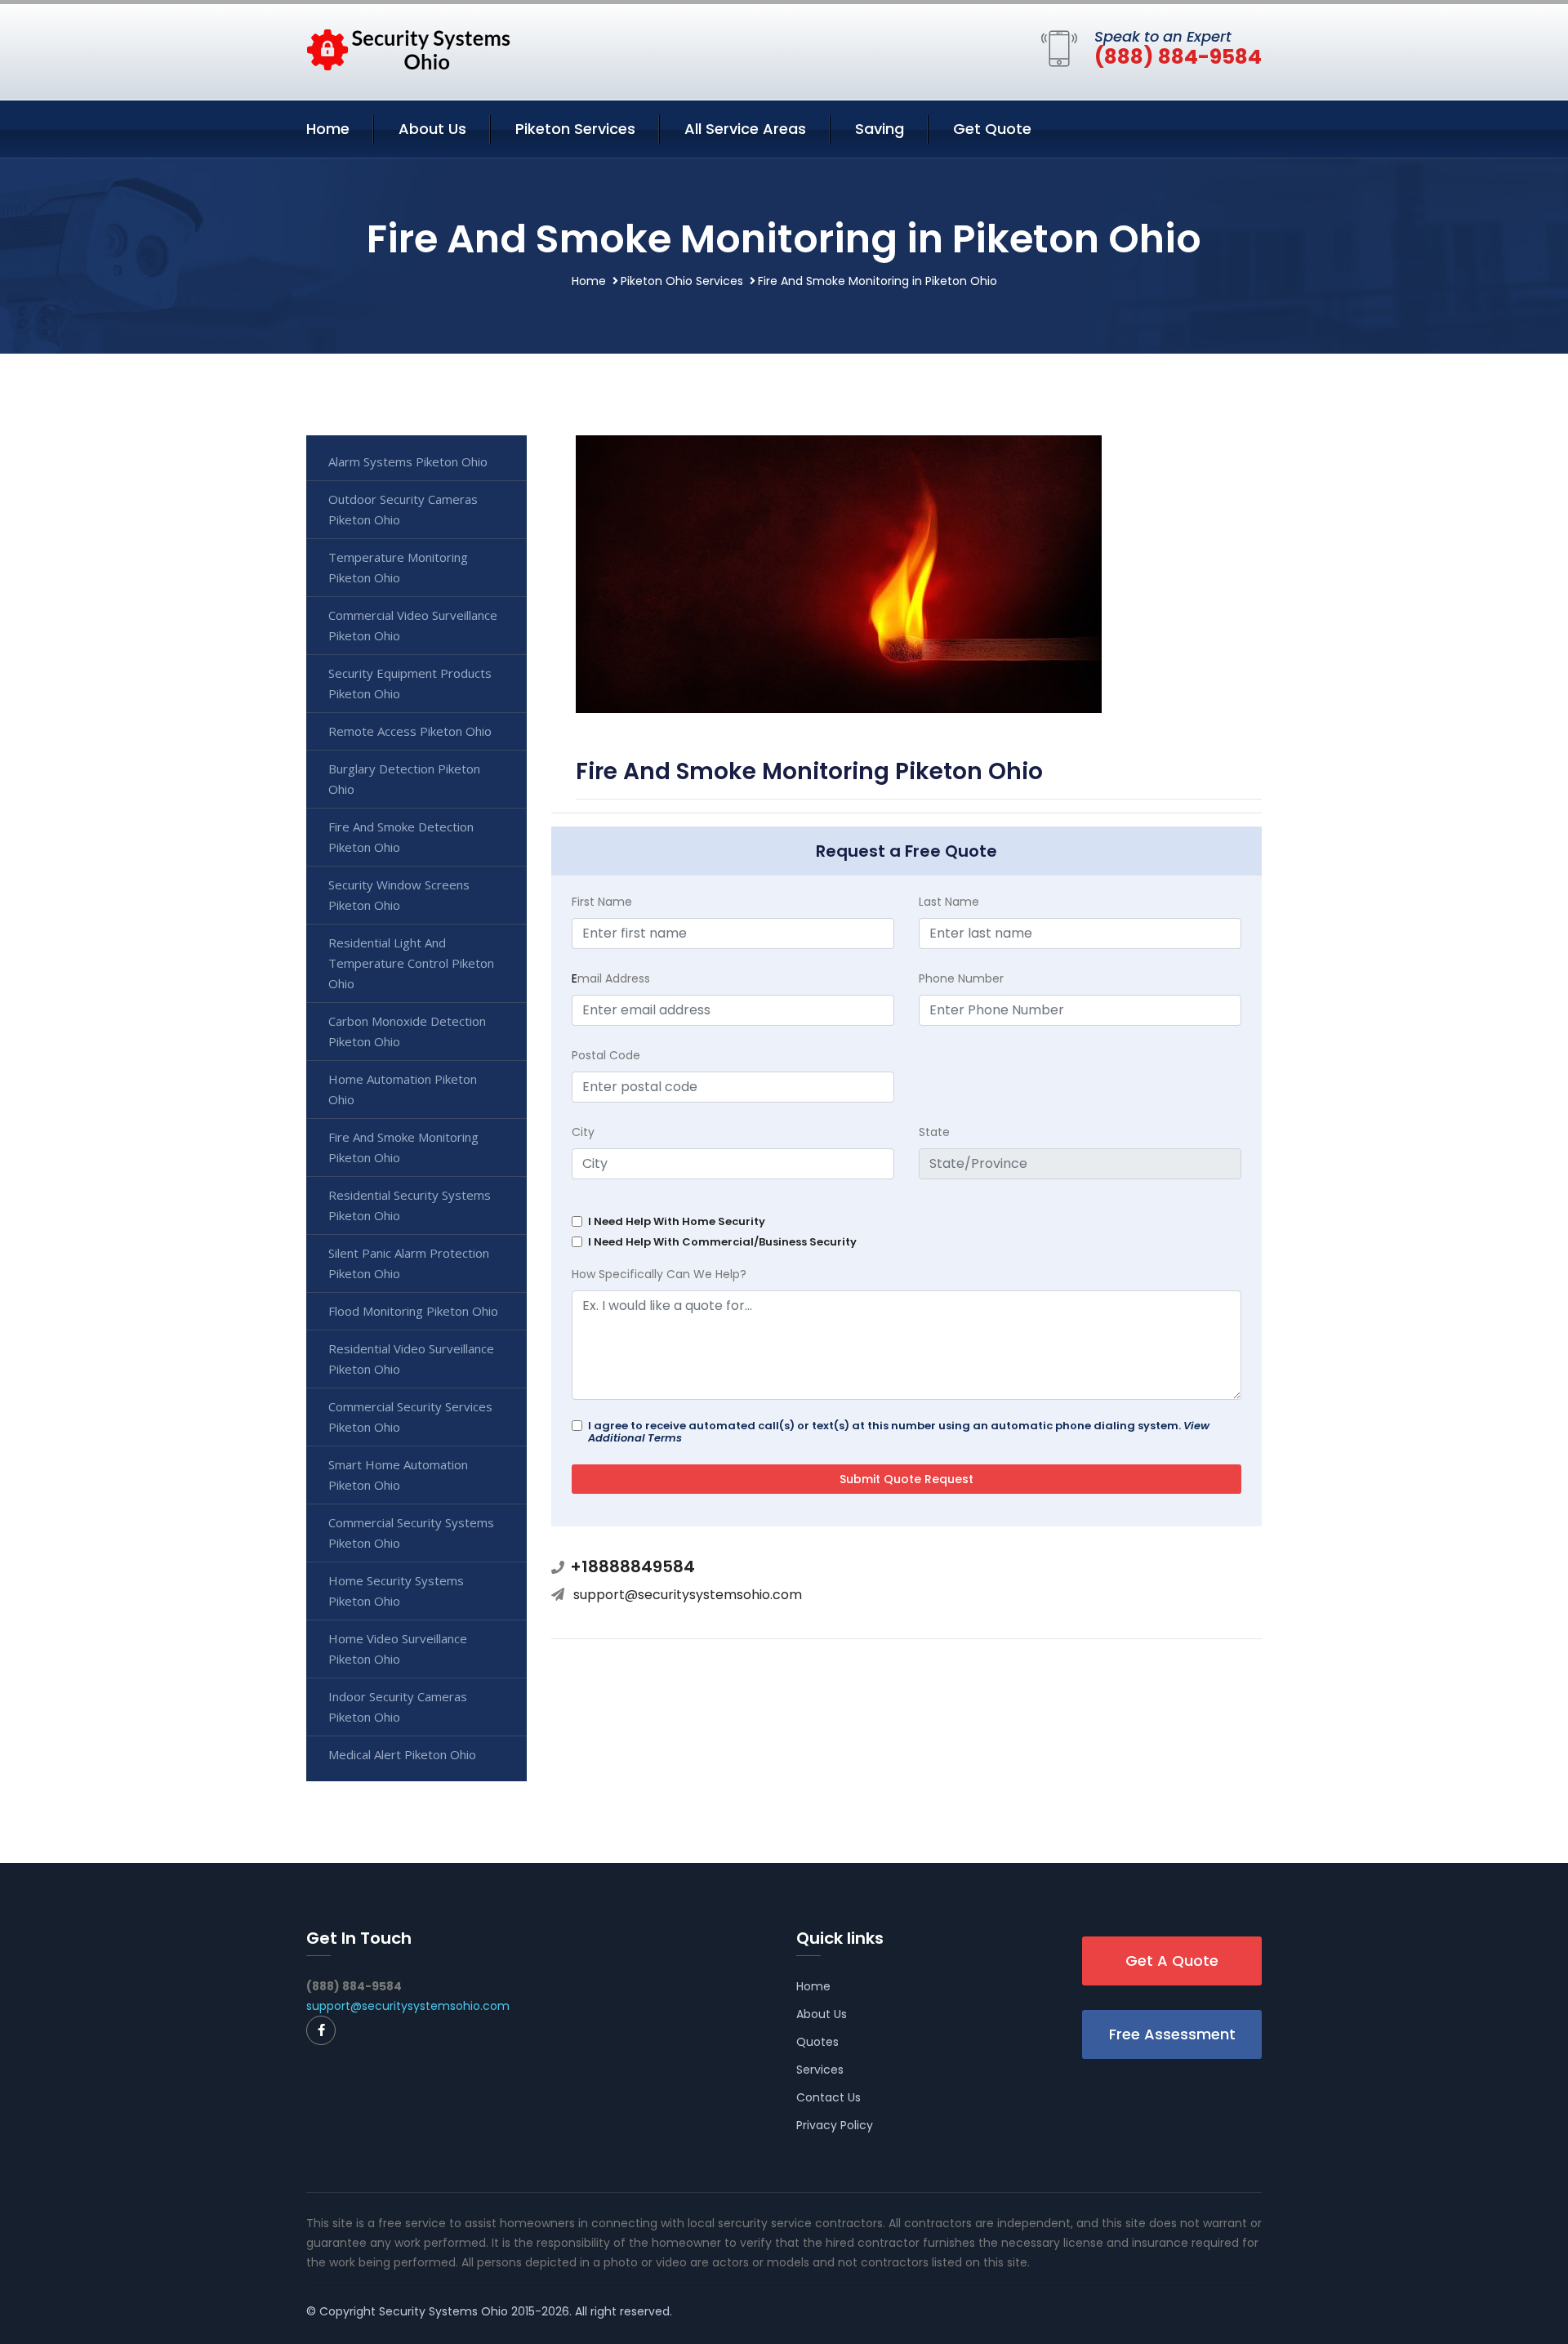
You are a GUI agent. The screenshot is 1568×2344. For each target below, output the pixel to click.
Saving (880, 129)
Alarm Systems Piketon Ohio (408, 461)
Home (328, 129)
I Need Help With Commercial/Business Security (722, 1242)
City (583, 1132)
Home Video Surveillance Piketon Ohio (398, 1649)
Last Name (949, 902)
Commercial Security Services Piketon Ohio (410, 1417)
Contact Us (829, 2097)
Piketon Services (575, 129)
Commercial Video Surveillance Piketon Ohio (413, 625)
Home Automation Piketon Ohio (403, 1089)
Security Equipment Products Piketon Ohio (410, 683)
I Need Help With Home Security (677, 1221)
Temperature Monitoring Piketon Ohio (398, 567)
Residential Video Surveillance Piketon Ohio (411, 1359)
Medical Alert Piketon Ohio (402, 1754)
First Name (602, 902)
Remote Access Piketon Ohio (410, 731)
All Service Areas (745, 129)
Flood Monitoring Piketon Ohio (413, 1311)
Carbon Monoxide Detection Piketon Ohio (407, 1031)
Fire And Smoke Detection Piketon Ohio (401, 837)
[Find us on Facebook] (321, 2030)
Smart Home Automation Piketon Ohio (398, 1475)
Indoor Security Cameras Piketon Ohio (398, 1707)
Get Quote (992, 129)
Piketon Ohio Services (682, 281)
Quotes (817, 2042)
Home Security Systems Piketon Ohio (396, 1591)
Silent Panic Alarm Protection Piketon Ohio (409, 1263)
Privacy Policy (835, 2125)
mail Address (611, 978)
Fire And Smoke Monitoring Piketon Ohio (403, 1147)
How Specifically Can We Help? (659, 1274)
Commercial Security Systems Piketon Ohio (411, 1533)
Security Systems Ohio (443, 2311)
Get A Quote (1172, 1961)
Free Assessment (1172, 2034)
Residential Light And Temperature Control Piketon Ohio (411, 963)
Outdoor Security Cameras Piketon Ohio (403, 509)
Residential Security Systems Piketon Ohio (410, 1205)
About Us (432, 129)
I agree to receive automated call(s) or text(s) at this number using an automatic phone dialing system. (899, 1432)
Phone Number (961, 978)
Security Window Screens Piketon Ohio (399, 895)
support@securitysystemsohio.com (688, 1595)
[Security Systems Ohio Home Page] (408, 49)
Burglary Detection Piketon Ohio (404, 779)
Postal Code (606, 1055)
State (934, 1132)
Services (820, 2070)
